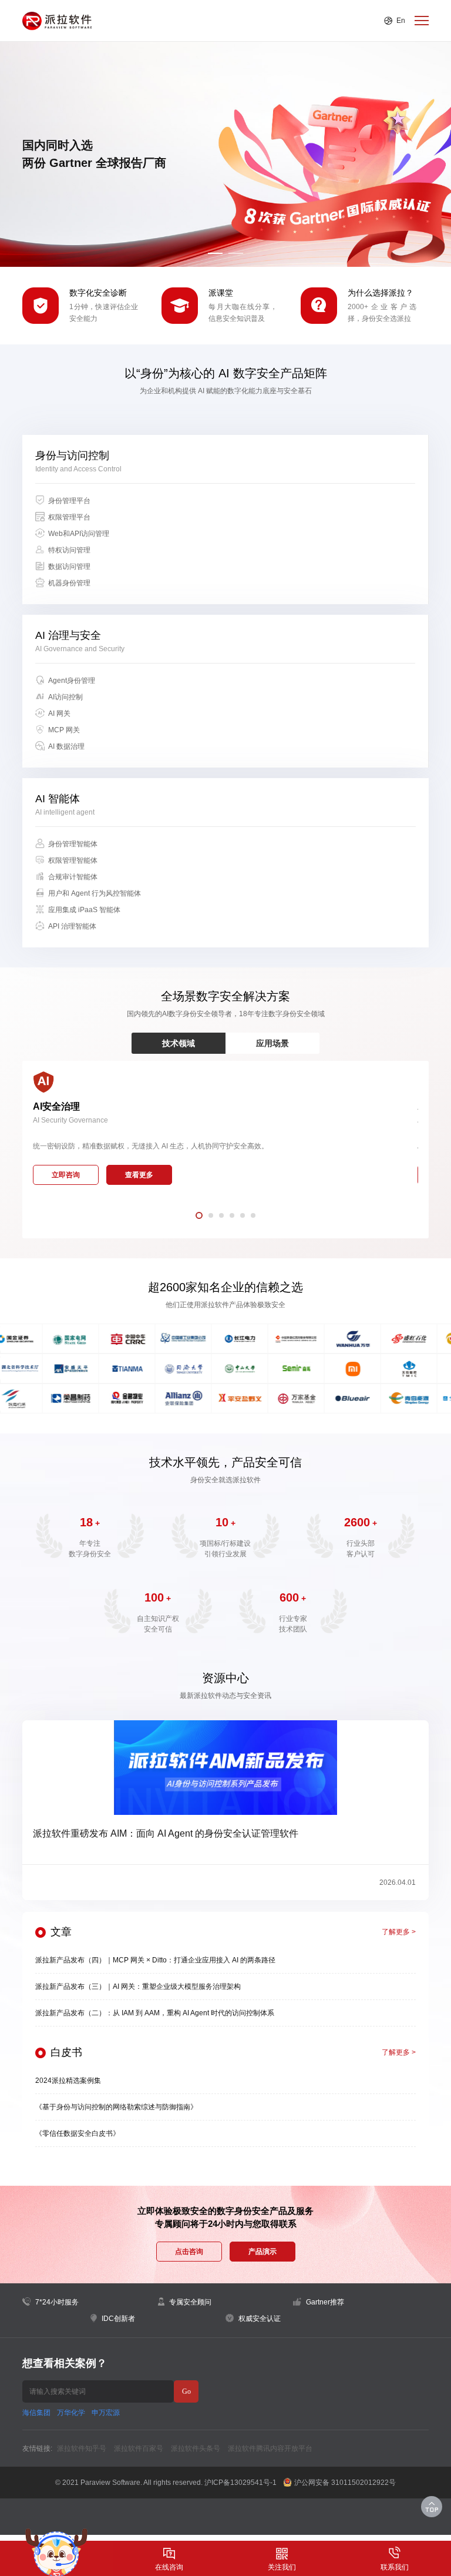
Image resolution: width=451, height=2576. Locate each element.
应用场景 (272, 1043)
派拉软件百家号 (139, 2448)
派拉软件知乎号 (82, 2448)
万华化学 (71, 2413)
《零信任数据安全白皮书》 (78, 2133)
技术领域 (179, 1043)
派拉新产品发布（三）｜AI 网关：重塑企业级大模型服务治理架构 (138, 1987)
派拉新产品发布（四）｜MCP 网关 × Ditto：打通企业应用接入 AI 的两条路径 (155, 1960)
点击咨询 (189, 2252)
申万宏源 (106, 2413)
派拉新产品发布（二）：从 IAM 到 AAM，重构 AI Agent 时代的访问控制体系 (155, 2013)
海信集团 (36, 2413)
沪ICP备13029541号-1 (240, 2483)
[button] (215, 253)
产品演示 (262, 2252)
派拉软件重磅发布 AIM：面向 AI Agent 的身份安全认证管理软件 (166, 1833)
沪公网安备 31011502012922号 (345, 2483)
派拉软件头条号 (196, 2448)
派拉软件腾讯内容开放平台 (270, 2448)
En (401, 21)
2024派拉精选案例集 (68, 2081)
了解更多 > (399, 1932)
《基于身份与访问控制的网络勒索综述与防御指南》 (116, 2107)
